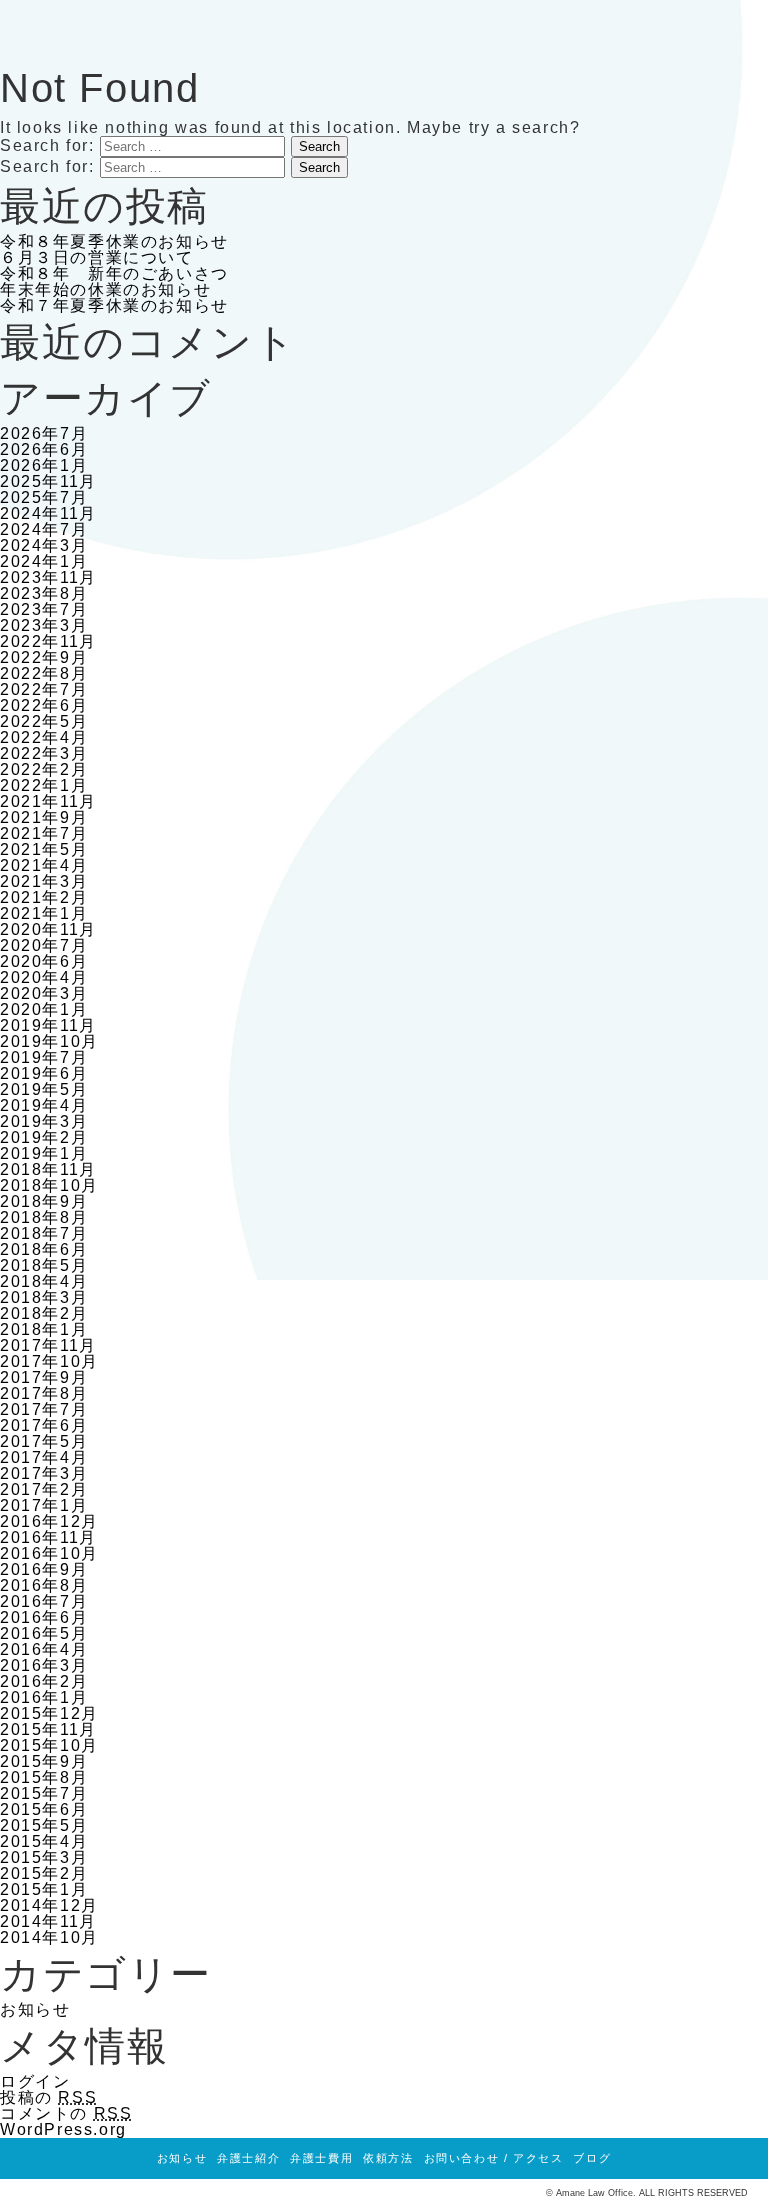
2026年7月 (44, 433)
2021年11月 (48, 801)
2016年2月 (44, 1681)
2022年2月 (44, 769)
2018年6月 (44, 1249)
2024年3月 (44, 545)
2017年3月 (44, 1473)
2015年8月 (44, 1777)
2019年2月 (44, 1137)
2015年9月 (44, 1761)
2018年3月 (44, 1297)
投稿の (48, 2097)
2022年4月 (44, 737)
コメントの (66, 2113)
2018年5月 (44, 1265)
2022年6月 (44, 705)
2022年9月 (44, 657)
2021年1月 (44, 913)
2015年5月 (44, 1825)
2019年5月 (44, 1089)
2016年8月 (44, 1585)
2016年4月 (44, 1649)
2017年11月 (48, 1345)
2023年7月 (44, 609)
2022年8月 (44, 673)
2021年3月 (44, 881)
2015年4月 (44, 1841)
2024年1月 (44, 561)
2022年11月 (48, 641)
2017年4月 (44, 1457)
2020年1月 (44, 1009)
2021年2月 (44, 897)
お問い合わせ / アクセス (494, 2158)
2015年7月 (44, 1793)
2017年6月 (44, 1425)
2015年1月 (44, 1889)
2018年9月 (44, 1201)
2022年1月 (44, 785)
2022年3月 (44, 753)
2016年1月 (44, 1697)
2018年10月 (49, 1185)
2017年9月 (44, 1377)
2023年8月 (44, 593)
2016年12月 (49, 1521)
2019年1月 (44, 1153)
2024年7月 (44, 529)
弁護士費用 (321, 2158)
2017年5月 (44, 1441)
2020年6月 (44, 961)
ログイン (35, 2081)
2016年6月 (44, 1617)
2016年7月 (44, 1601)
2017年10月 (49, 1361)
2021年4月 (44, 865)
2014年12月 (49, 1905)
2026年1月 (44, 465)
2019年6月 (44, 1073)
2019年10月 (49, 1041)
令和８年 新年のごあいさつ (114, 273)
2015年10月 (49, 1745)
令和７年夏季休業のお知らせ (114, 305)
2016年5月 (44, 1633)
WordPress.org (63, 2129)
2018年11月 (48, 1169)
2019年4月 (44, 1105)
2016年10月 (49, 1553)
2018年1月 (44, 1329)
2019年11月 (48, 1025)
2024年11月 (48, 513)
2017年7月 (44, 1409)
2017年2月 (44, 1489)
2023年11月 (48, 577)
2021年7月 (44, 833)
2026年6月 (44, 449)
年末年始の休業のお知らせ (105, 289)
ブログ (592, 2158)
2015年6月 (44, 1809)
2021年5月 (44, 849)
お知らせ (35, 2009)
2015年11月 (48, 1729)
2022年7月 (44, 689)
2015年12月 (49, 1713)
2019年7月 (44, 1057)
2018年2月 (44, 1313)
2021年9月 (44, 817)
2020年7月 (44, 945)
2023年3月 (44, 625)
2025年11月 (48, 481)
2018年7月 (44, 1233)
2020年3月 (44, 993)
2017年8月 (44, 1393)
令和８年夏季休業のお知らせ (114, 241)
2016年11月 (48, 1537)
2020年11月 (48, 929)
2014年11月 (48, 1921)
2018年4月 (44, 1281)
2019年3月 (44, 1121)
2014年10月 (49, 1937)
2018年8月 (44, 1217)
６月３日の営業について (97, 257)
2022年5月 (44, 721)
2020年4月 (44, 977)
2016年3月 (44, 1665)
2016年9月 (44, 1569)
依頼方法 (388, 2158)
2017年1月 (44, 1505)
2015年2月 (44, 1873)
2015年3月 (44, 1857)
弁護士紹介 (248, 2158)
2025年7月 (44, 497)
